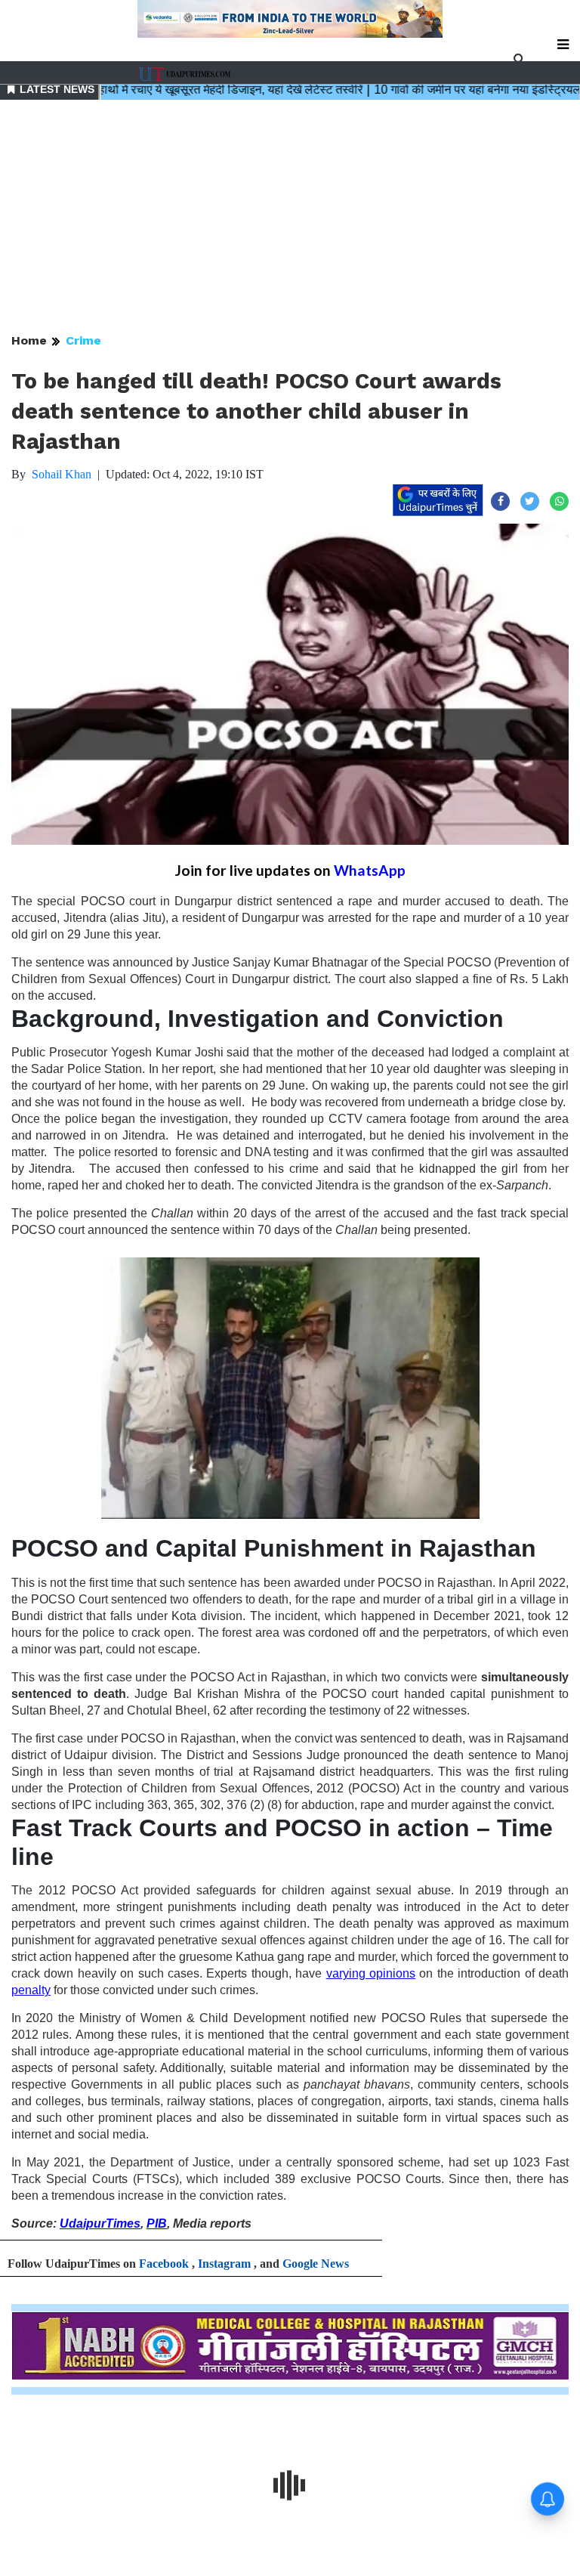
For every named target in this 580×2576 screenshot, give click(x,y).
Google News (316, 2264)
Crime (83, 340)
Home (29, 340)
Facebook (164, 2264)
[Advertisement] (290, 218)
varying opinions (371, 1973)
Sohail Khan (62, 474)
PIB (157, 2223)
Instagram (224, 2264)
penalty (31, 1990)
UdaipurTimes (100, 2223)
